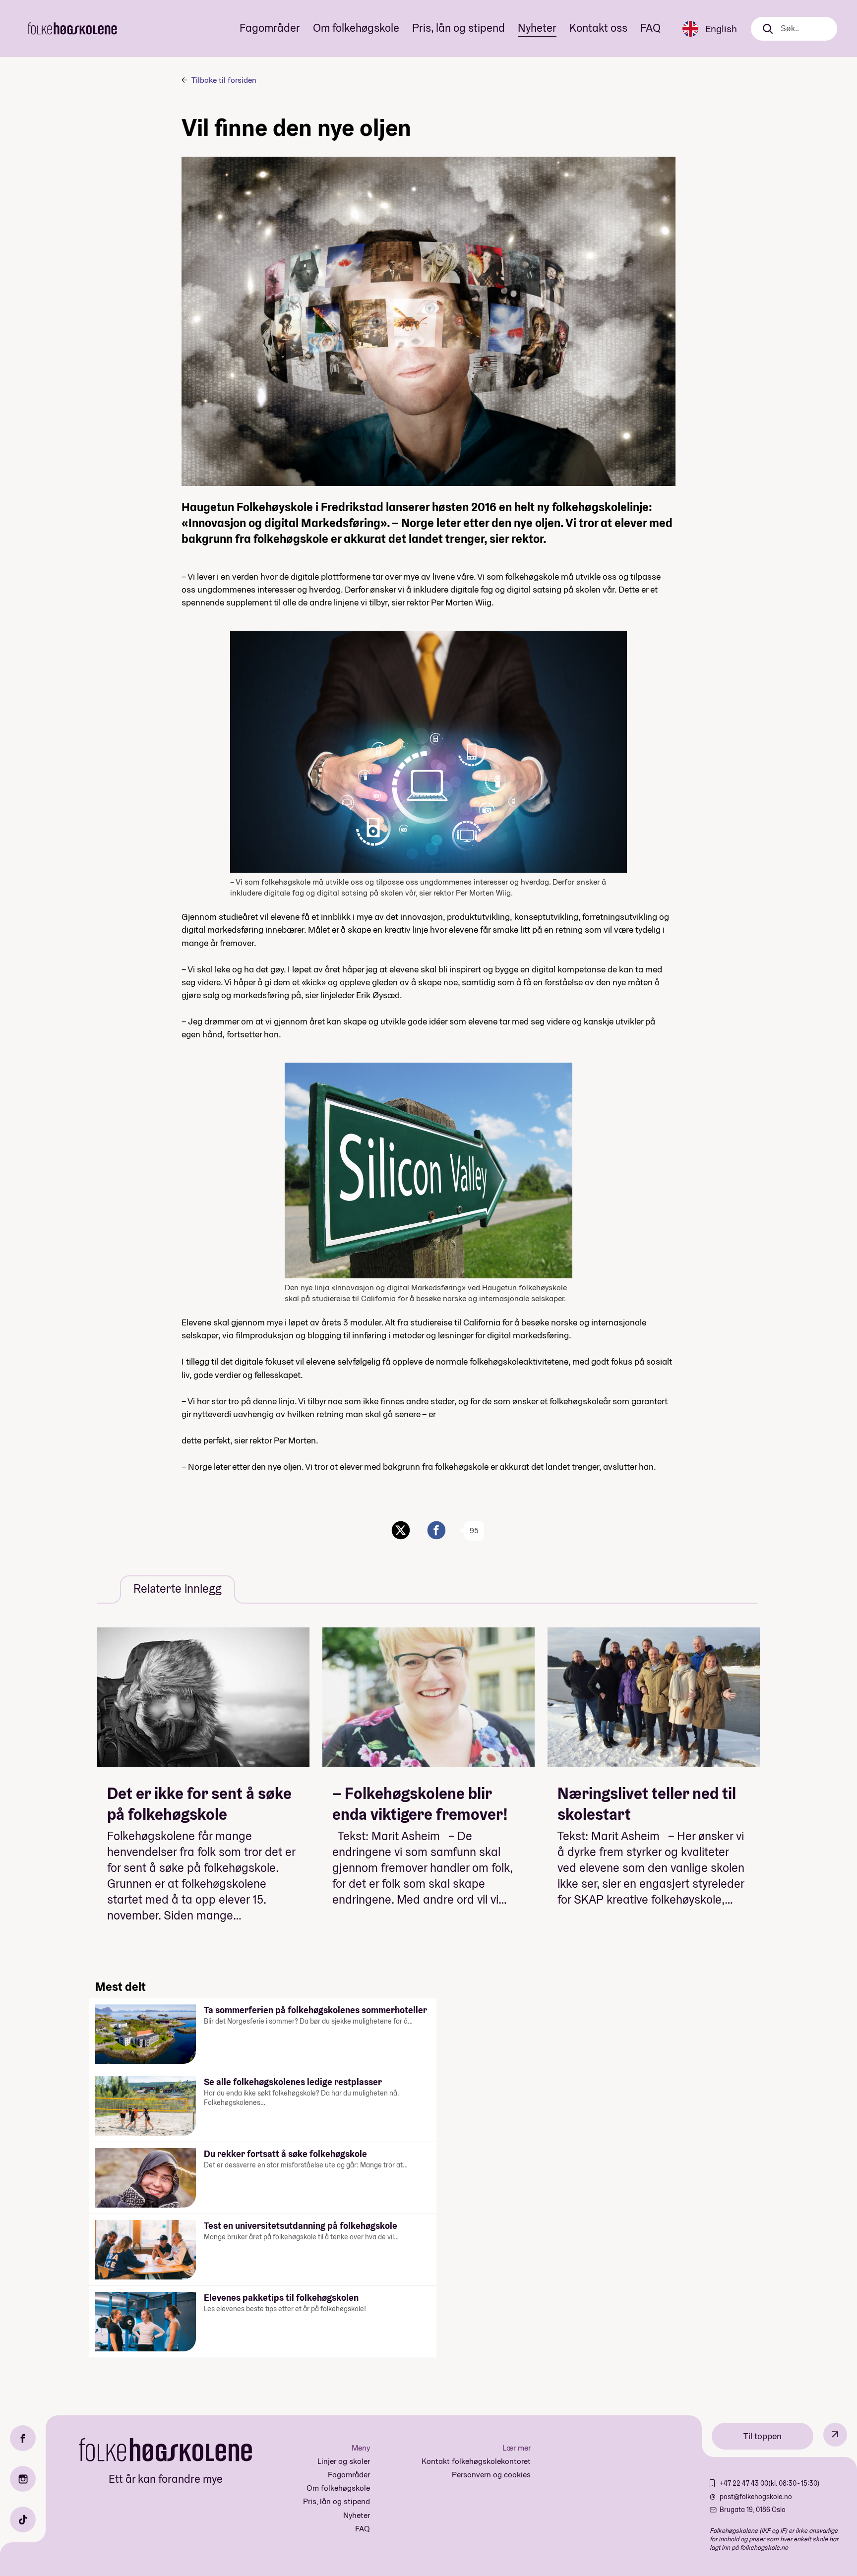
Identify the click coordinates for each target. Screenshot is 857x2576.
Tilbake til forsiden (224, 80)
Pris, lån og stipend (459, 28)
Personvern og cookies (491, 2475)
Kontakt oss (598, 28)
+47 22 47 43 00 (744, 2483)
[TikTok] (23, 2519)
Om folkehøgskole (356, 28)
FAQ (650, 28)
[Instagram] (23, 2479)
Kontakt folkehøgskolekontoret (476, 2461)
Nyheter (537, 28)
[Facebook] (23, 2438)
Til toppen (763, 2436)
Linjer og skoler (344, 2461)
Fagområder (270, 28)
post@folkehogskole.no (756, 2497)
